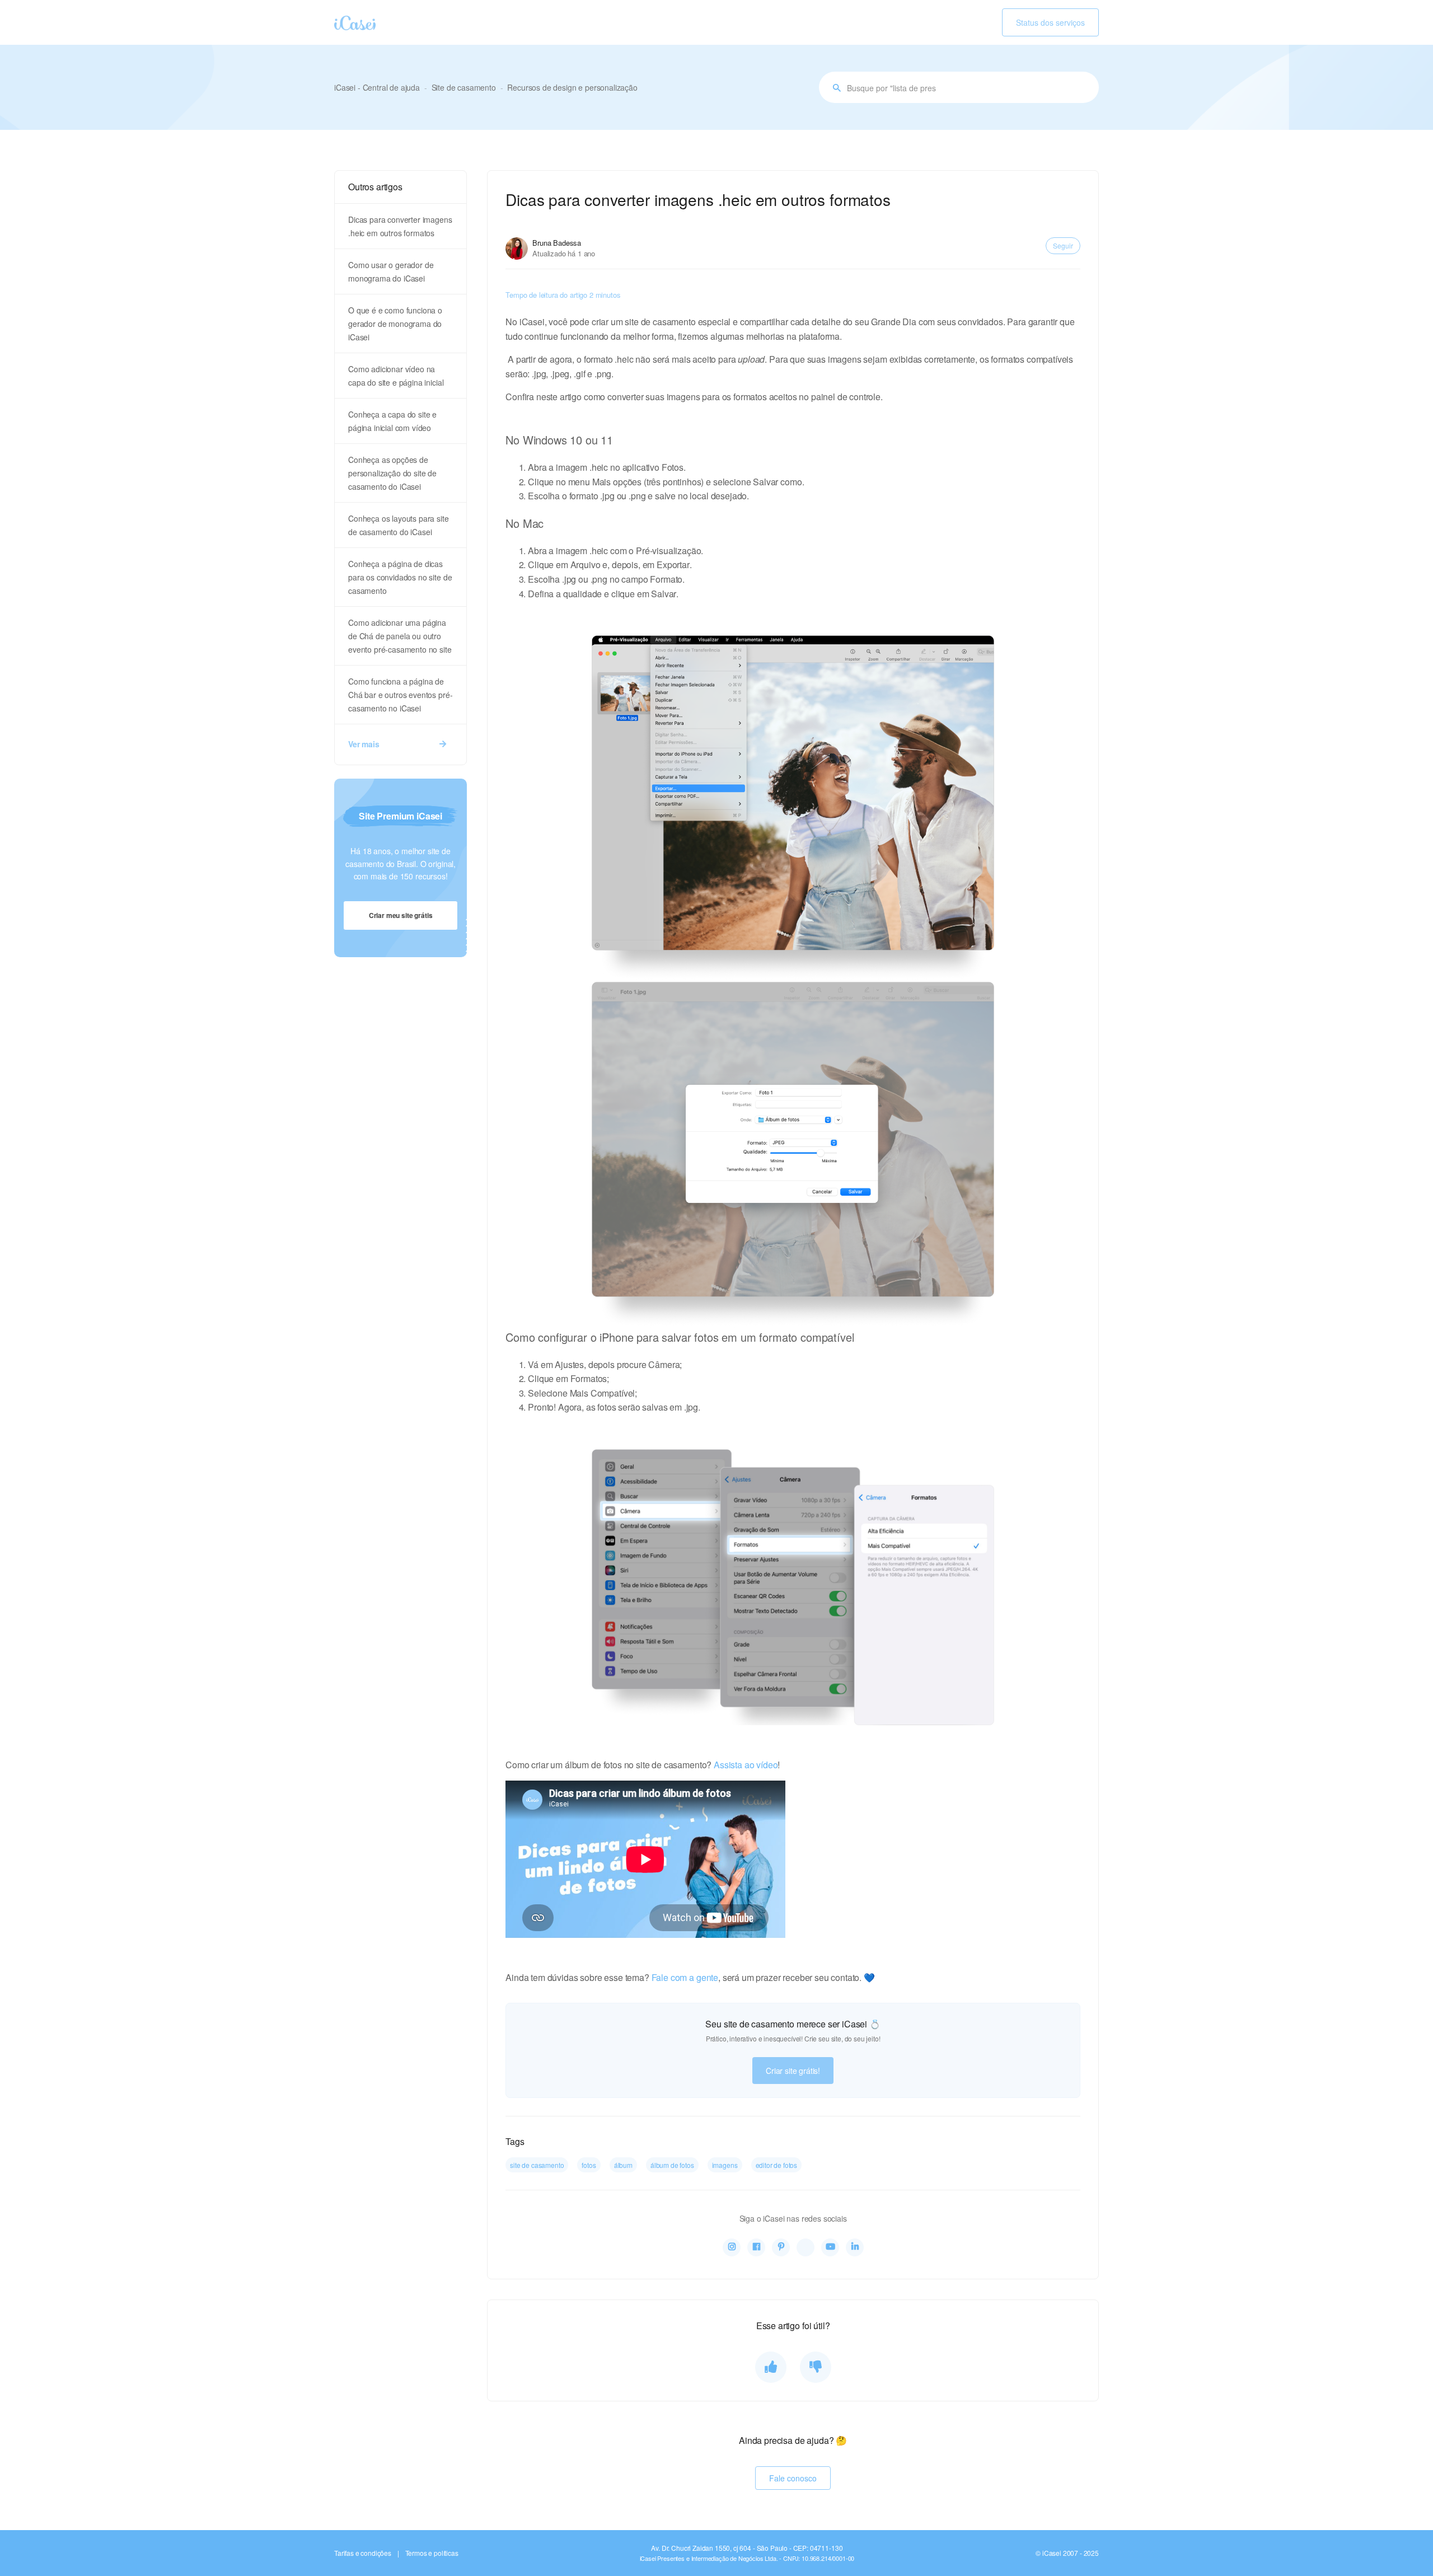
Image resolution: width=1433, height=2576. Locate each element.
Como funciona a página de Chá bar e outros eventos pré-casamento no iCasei (400, 695)
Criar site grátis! (793, 2071)
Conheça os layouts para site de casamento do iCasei (399, 525)
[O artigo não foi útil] (816, 2367)
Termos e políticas (432, 2553)
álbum (623, 2165)
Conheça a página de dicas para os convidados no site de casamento (400, 577)
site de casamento (537, 2165)
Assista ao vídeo (746, 1765)
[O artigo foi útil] (771, 2367)
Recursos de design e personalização (572, 87)
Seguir (1063, 245)
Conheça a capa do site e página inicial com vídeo (392, 421)
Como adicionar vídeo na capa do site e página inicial (396, 376)
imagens (725, 2165)
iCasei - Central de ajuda (377, 87)
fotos (589, 2165)
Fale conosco (793, 2478)
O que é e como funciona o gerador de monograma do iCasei (395, 324)
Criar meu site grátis (401, 915)
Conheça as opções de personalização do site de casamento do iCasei (392, 473)
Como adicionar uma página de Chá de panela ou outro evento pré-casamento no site (400, 636)
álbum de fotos (672, 2165)
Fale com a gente (685, 1977)
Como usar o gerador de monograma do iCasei (391, 271)
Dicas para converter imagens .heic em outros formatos (400, 226)
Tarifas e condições (363, 2553)
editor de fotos (777, 2165)
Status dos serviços (1050, 22)
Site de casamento (464, 87)
